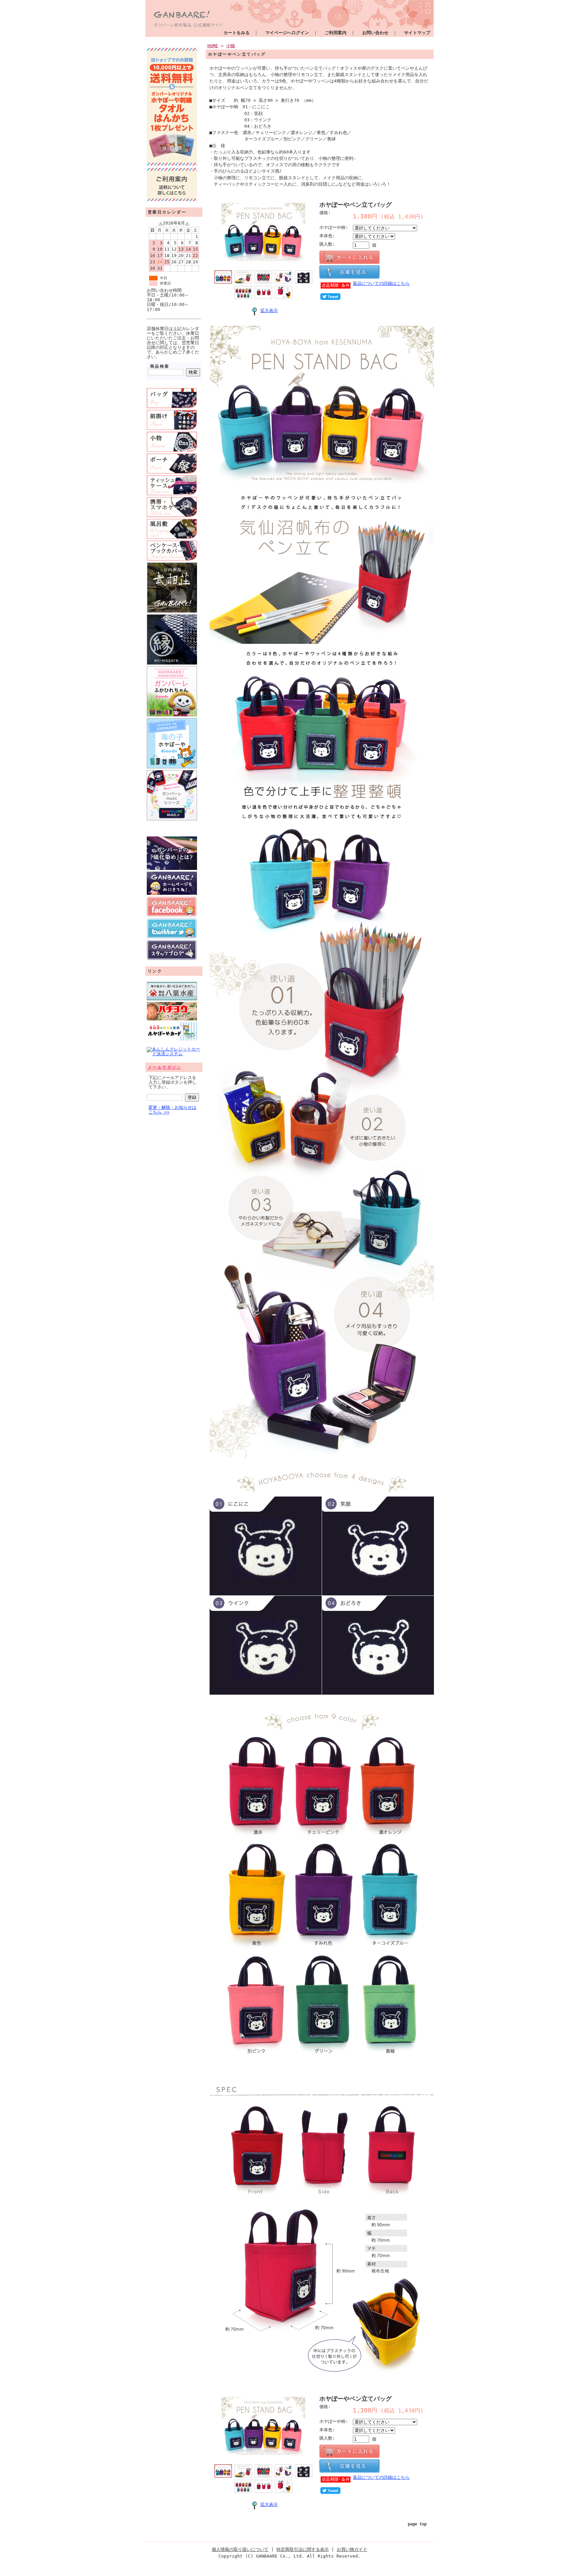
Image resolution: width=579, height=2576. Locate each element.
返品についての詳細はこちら (381, 283)
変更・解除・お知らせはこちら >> (172, 1110)
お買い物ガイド (352, 2549)
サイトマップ (417, 33)
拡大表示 (269, 310)
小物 (231, 46)
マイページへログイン (287, 33)
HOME (213, 46)
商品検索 (160, 366)
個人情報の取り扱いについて (240, 2549)
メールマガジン (165, 1067)
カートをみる (237, 33)
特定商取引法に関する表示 (303, 2549)
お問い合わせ (375, 33)
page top (417, 2524)
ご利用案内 (336, 33)
